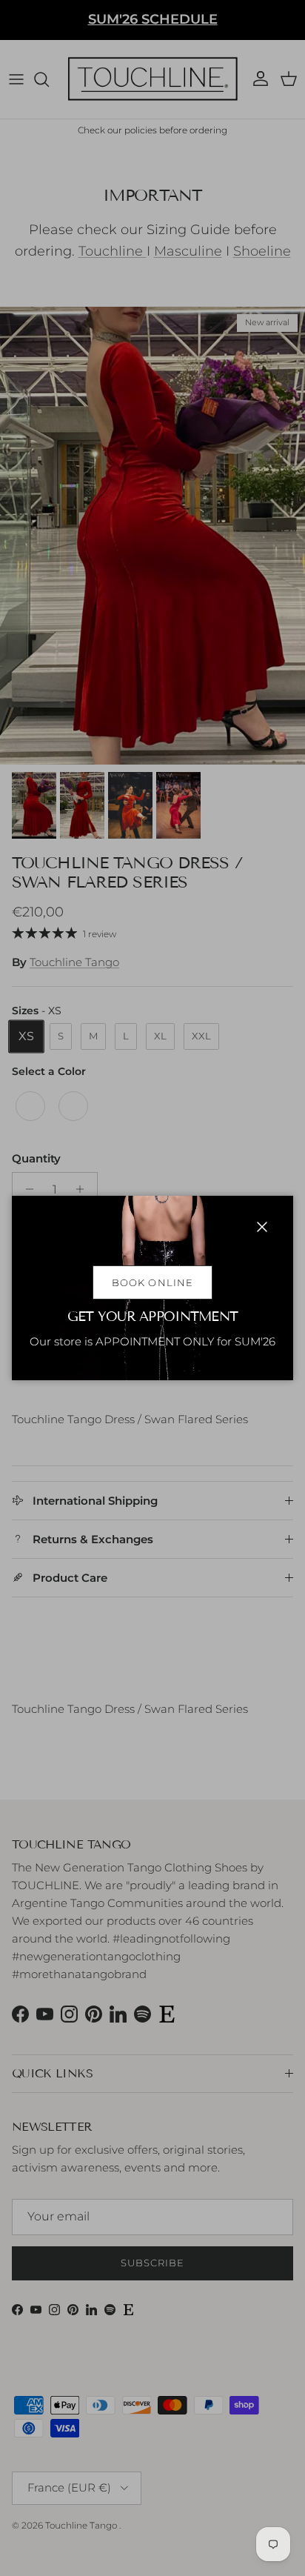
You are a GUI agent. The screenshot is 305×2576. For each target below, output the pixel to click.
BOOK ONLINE (152, 1282)
